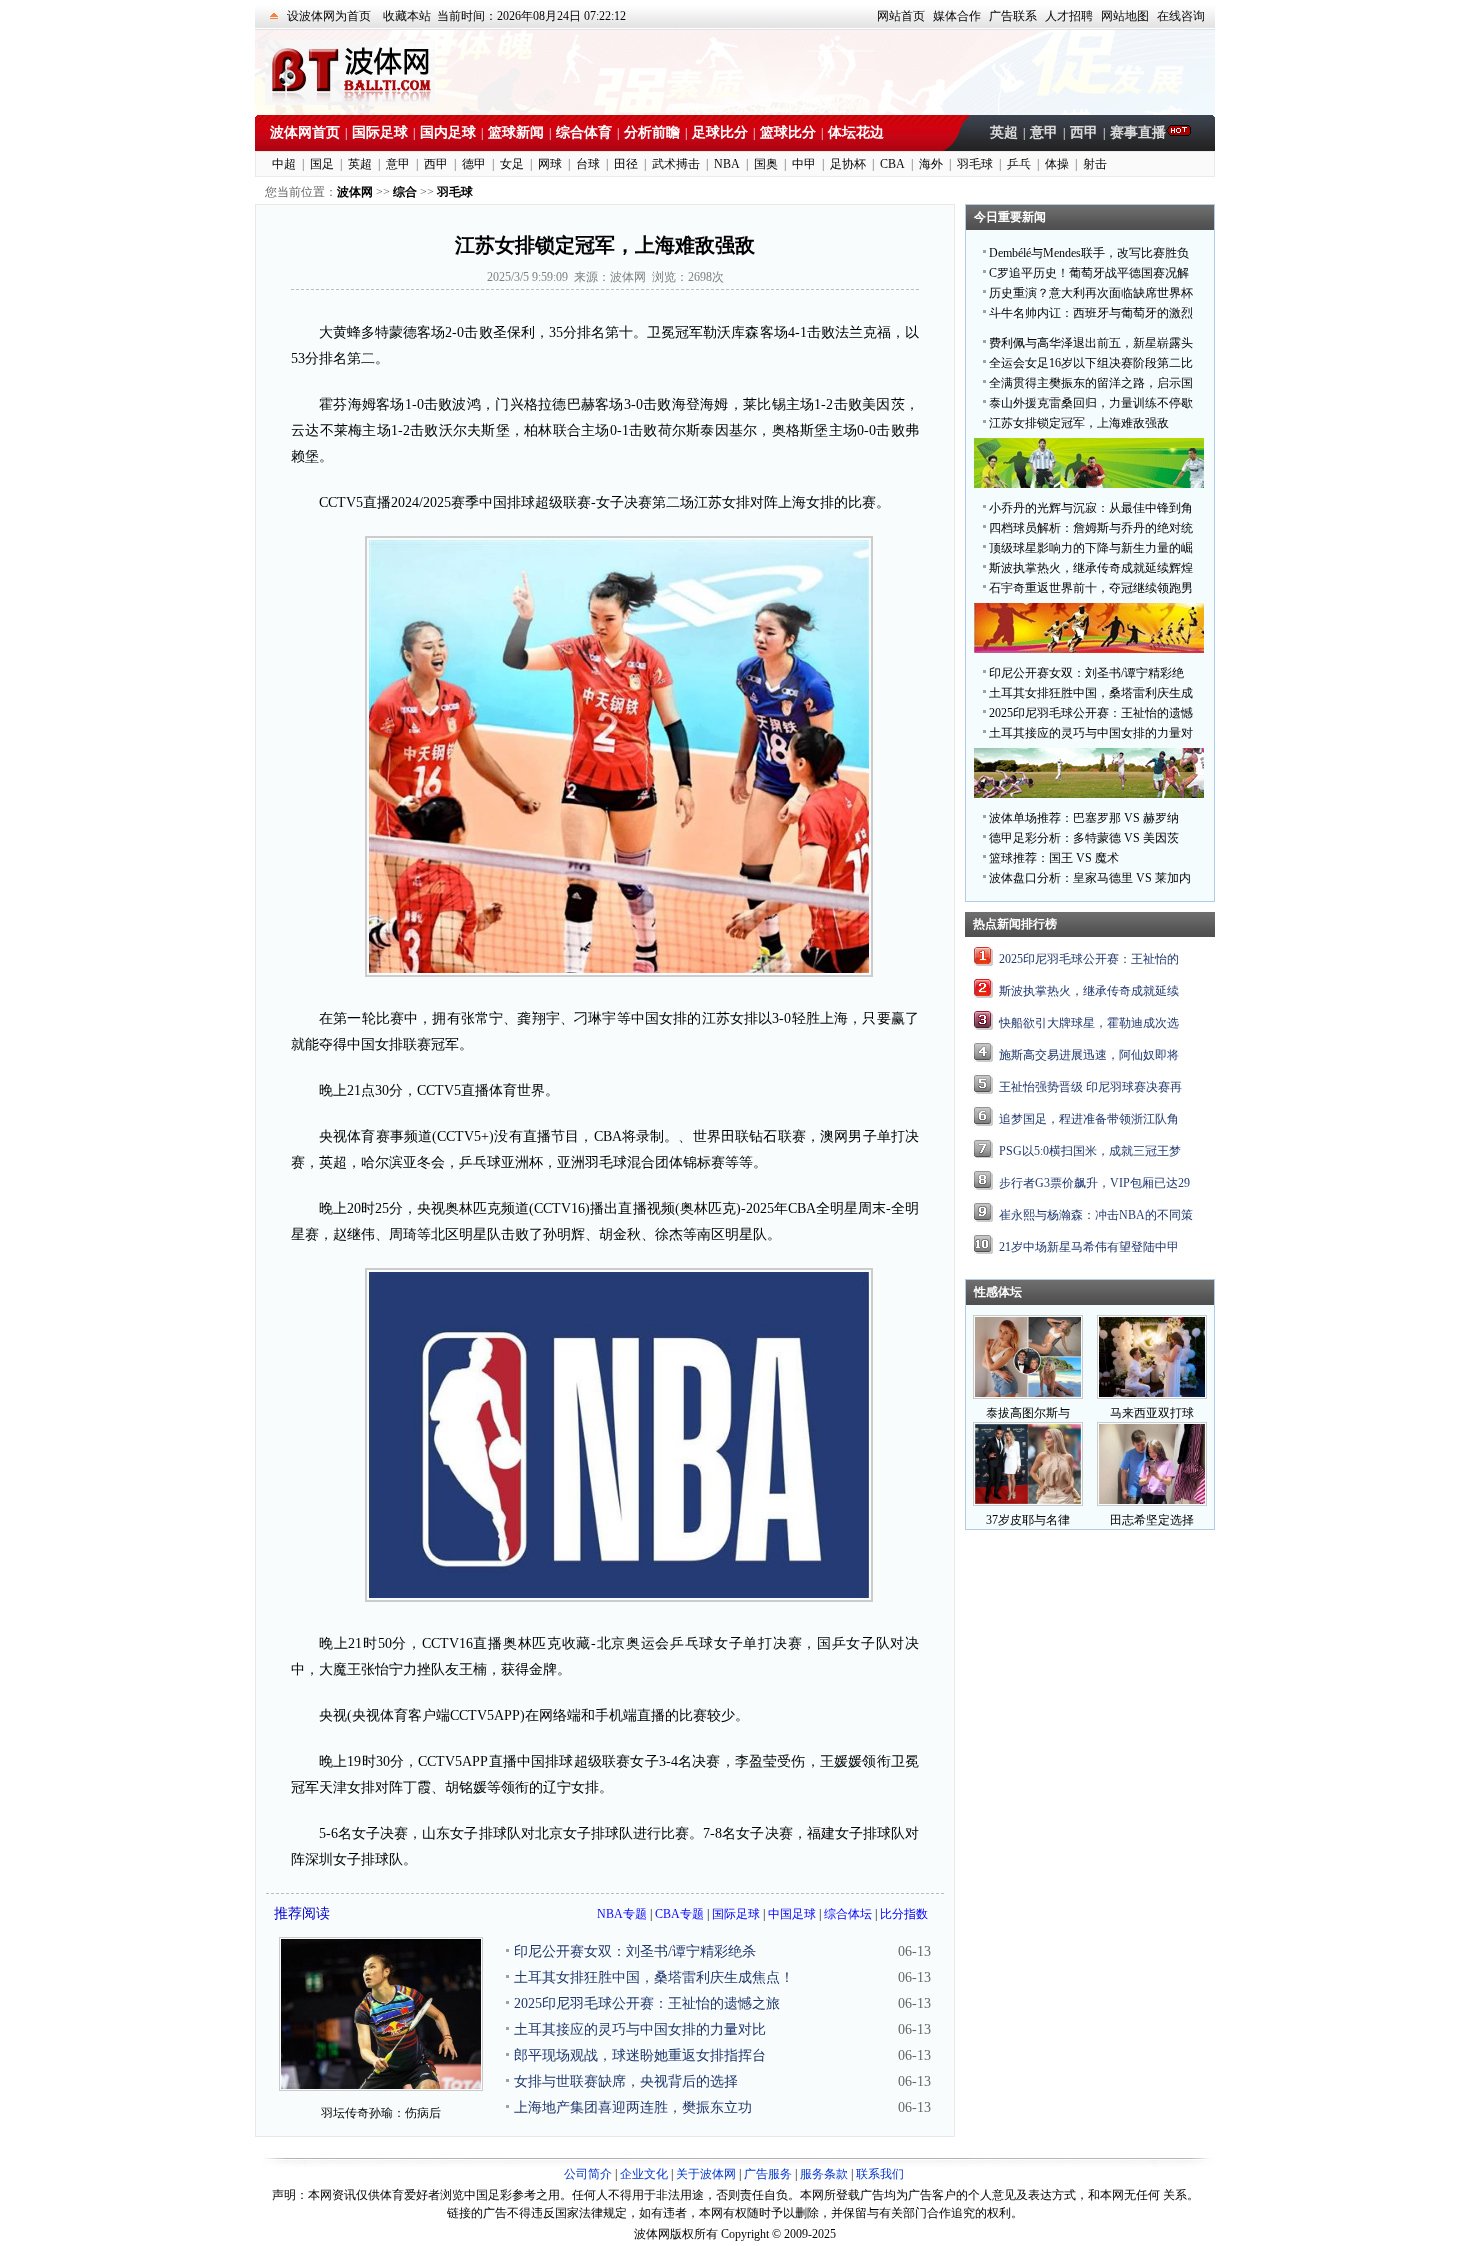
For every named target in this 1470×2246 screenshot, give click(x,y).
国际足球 (380, 132)
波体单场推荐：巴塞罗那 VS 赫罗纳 (1084, 818)
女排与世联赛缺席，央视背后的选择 (626, 2081)
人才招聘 (1069, 16)
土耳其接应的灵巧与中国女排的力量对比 (640, 2029)
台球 (588, 164)
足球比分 (720, 132)
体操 (1057, 164)
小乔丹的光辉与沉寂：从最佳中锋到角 (1091, 508)
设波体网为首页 (329, 16)
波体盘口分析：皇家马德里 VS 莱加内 (1090, 878)
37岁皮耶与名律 (1028, 1520)
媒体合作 (957, 16)
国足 (322, 164)
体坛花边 (856, 132)
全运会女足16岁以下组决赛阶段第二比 (1091, 363)
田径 (626, 164)
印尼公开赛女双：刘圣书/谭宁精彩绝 (1086, 673)
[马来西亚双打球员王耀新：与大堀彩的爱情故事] (1152, 1395)
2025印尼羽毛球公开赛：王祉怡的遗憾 (1091, 713)
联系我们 (880, 2174)
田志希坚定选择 (1152, 1520)
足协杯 (848, 164)
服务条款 (824, 2174)
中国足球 (792, 1914)
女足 (512, 164)
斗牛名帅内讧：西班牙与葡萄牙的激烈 (1091, 313)
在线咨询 (1181, 16)
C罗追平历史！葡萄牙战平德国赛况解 (1089, 273)
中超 (284, 164)
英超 (1004, 132)
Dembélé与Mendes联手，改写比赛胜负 (1089, 253)
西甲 (1084, 132)
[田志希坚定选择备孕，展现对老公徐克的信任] (1152, 1502)
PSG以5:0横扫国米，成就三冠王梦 (1090, 1151)
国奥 (766, 164)
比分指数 (904, 1914)
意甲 (1044, 132)
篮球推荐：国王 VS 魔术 (1054, 858)
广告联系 (1013, 16)
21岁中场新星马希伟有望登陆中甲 (1089, 1247)
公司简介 (588, 2174)
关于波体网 (706, 2174)
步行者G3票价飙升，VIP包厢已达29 (1094, 1183)
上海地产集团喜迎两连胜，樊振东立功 (633, 2107)
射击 (1095, 164)
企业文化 (644, 2174)
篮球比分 (788, 132)
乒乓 (1019, 164)
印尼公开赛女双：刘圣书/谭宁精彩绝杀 (635, 1951)
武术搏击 (676, 164)
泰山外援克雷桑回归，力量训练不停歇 (1091, 403)
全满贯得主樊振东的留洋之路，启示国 (1091, 383)
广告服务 (768, 2174)
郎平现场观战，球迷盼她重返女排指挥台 (640, 2055)
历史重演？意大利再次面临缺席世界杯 (1091, 293)
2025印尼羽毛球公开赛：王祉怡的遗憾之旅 (647, 2003)
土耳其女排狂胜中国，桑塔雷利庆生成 (1091, 693)
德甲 (474, 164)
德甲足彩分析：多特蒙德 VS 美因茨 (1084, 838)
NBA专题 (622, 1914)
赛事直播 (1138, 132)
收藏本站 (407, 16)
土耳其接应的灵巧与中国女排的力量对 (1091, 733)
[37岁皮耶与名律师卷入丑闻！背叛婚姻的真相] (1028, 1502)
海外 (931, 164)
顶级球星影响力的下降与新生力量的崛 (1091, 548)
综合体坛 (848, 1914)
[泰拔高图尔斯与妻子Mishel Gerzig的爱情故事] (1028, 1395)
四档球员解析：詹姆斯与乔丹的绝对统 (1091, 528)
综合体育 (584, 132)
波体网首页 (305, 132)
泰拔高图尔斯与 (1028, 1413)
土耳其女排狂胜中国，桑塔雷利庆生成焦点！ (654, 1977)
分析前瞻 (652, 132)
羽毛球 (975, 164)
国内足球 (448, 132)
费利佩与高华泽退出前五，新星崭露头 (1091, 343)
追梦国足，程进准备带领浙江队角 (1089, 1119)
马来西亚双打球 (1152, 1413)
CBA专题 (679, 1914)
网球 (550, 164)
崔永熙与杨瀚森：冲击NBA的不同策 (1096, 1215)
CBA (892, 164)
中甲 (804, 164)
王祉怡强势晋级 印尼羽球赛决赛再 (1090, 1087)
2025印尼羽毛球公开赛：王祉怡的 (1089, 959)
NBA (727, 164)
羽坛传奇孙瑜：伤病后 (381, 2113)
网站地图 (1125, 16)
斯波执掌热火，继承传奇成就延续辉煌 (1091, 568)
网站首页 (901, 16)
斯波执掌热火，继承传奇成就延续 (1089, 991)
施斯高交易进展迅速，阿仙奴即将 (1089, 1055)
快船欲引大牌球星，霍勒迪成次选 (1089, 1023)
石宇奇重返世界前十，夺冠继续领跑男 (1091, 588)
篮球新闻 (516, 132)
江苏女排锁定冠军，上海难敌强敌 (1079, 423)
